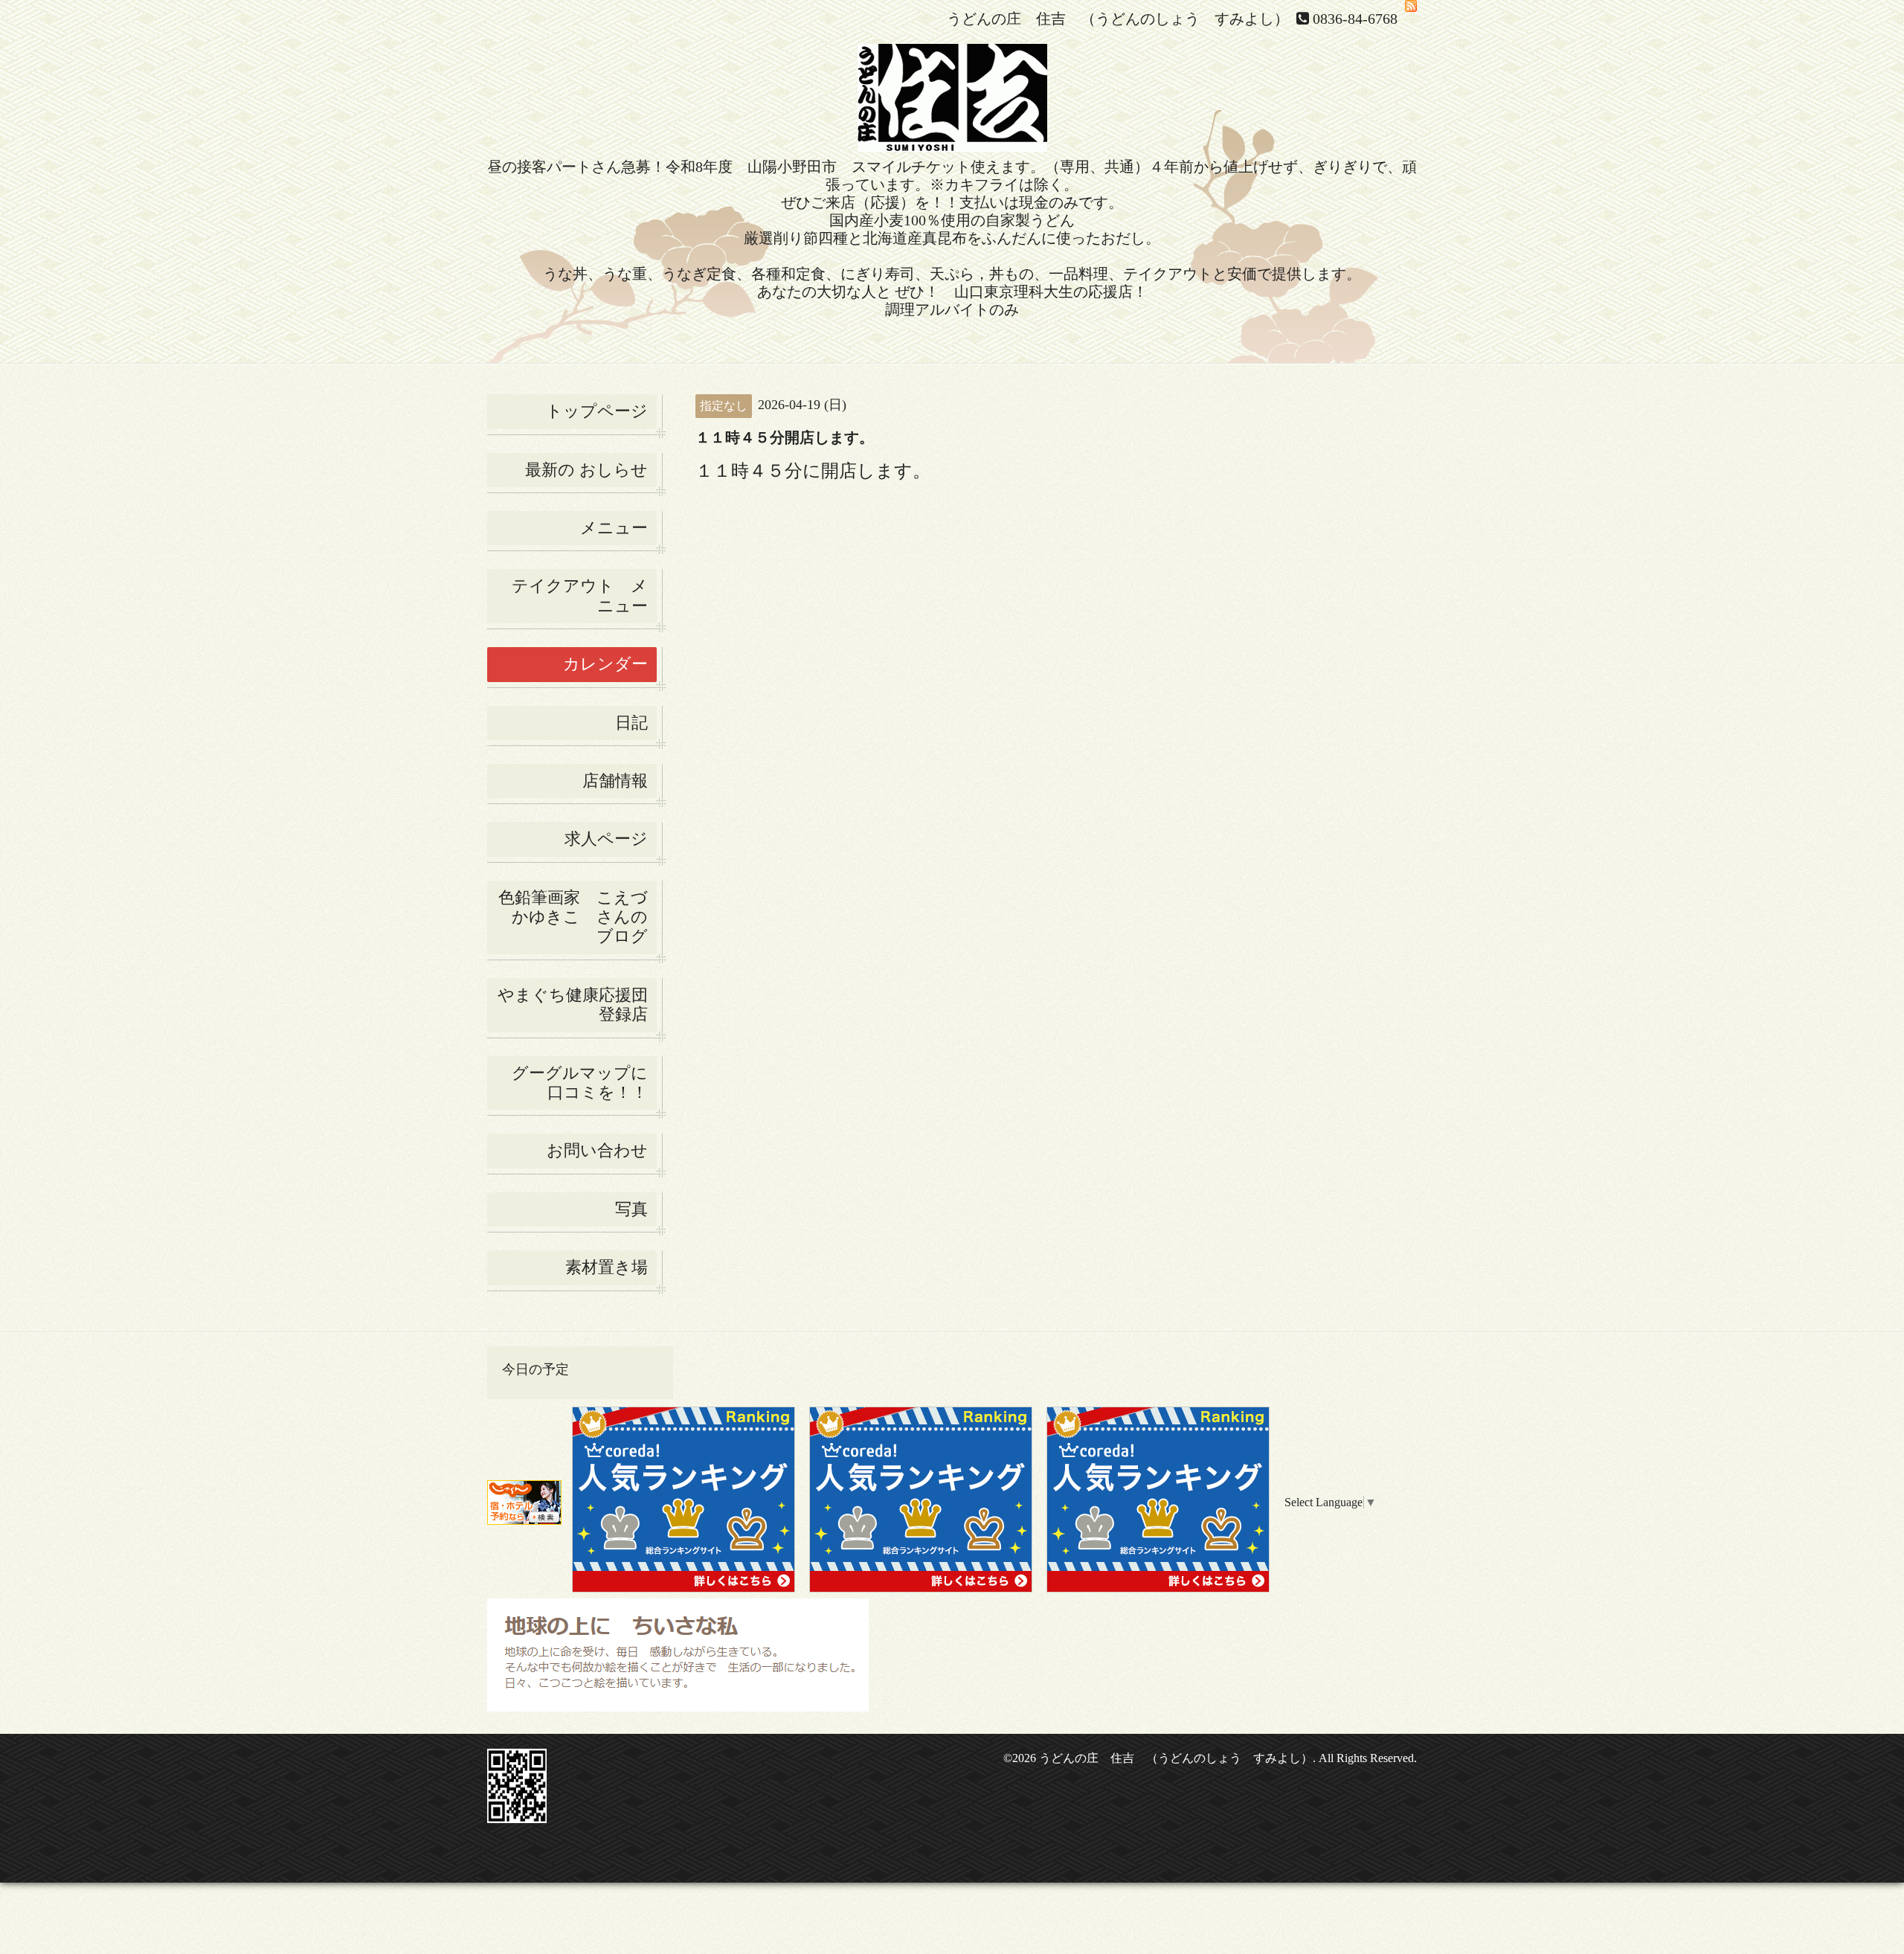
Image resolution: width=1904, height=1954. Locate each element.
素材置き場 (607, 1267)
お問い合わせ (597, 1150)
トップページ (597, 411)
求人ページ (606, 839)
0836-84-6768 (1355, 19)
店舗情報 (615, 781)
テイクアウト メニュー (580, 595)
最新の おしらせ (586, 470)
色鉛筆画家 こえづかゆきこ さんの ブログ (573, 917)
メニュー (614, 528)
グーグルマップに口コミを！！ (580, 1083)
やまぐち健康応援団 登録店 (577, 1005)
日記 (631, 723)
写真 (631, 1209)
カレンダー (605, 664)
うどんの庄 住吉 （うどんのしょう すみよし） (1176, 1758)
